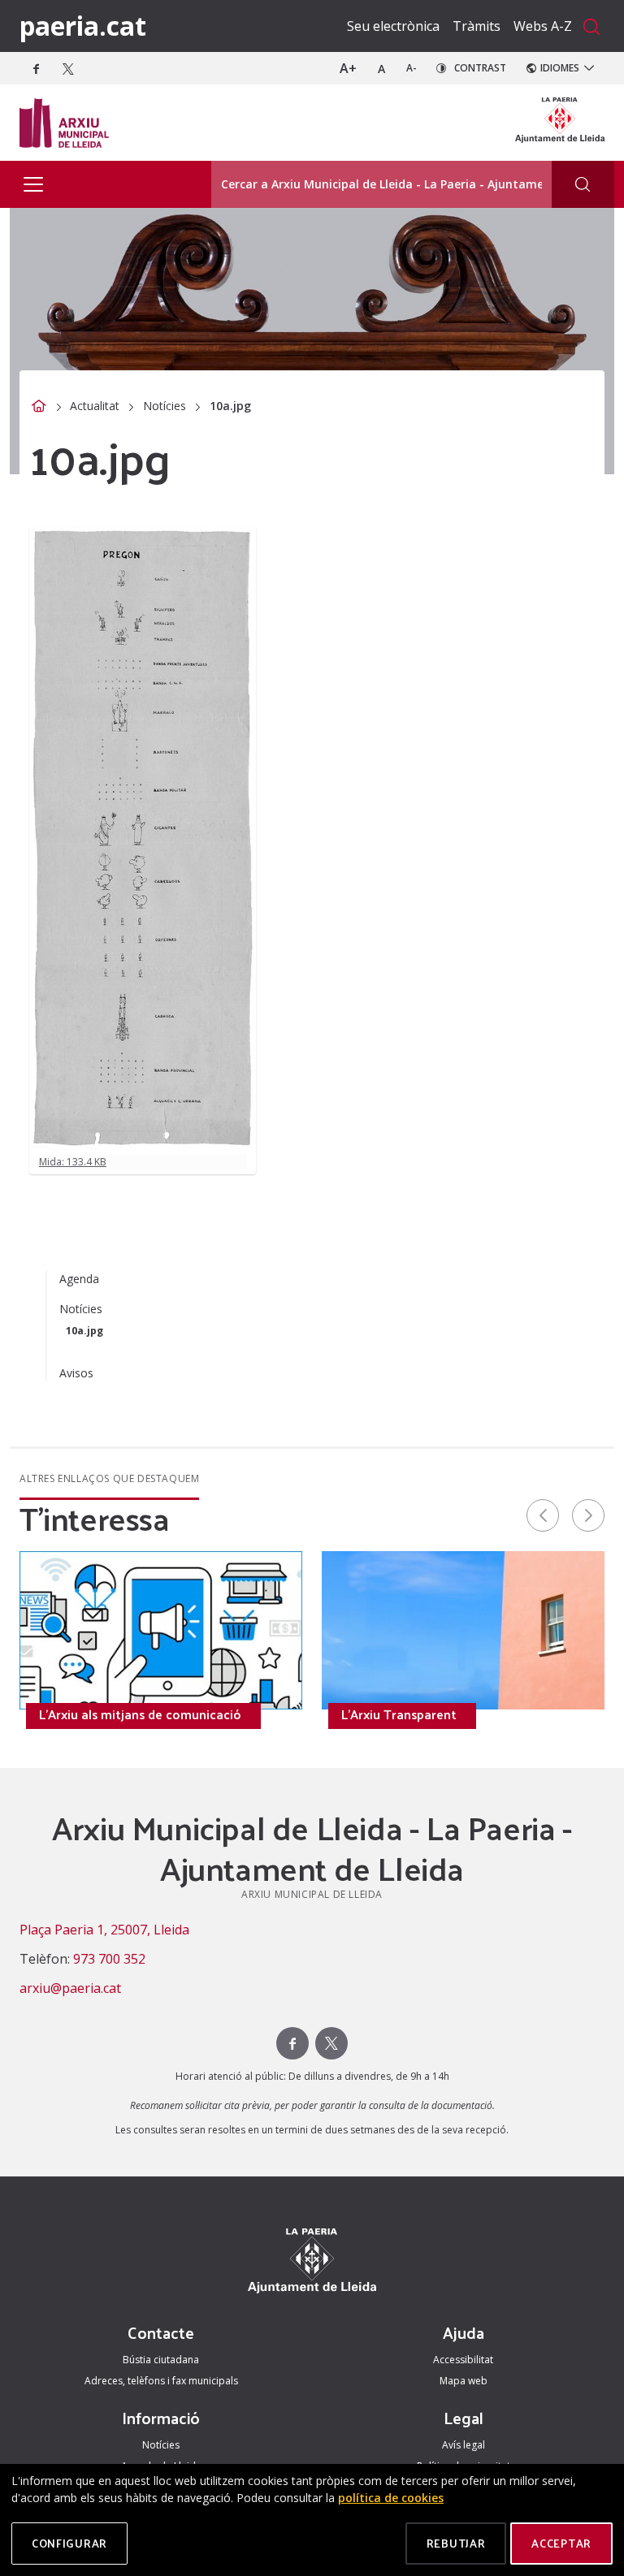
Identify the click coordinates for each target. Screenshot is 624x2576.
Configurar (69, 2543)
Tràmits (477, 26)
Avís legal (464, 2445)
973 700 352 (109, 1959)
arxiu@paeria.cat (70, 1988)
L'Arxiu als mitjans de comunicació (140, 1714)
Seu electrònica (393, 26)
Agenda (79, 1279)
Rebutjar (456, 2543)
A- (412, 68)
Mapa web (464, 2381)
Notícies (165, 406)
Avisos (76, 1373)
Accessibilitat (463, 2360)
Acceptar (561, 2543)
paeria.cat (83, 26)
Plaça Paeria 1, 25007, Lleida (104, 1930)
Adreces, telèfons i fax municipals (161, 2381)
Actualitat (95, 406)
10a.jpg (84, 1331)
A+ (348, 68)
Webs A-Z (543, 26)
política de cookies (391, 2498)
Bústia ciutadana (161, 2360)
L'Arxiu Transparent (399, 1714)
